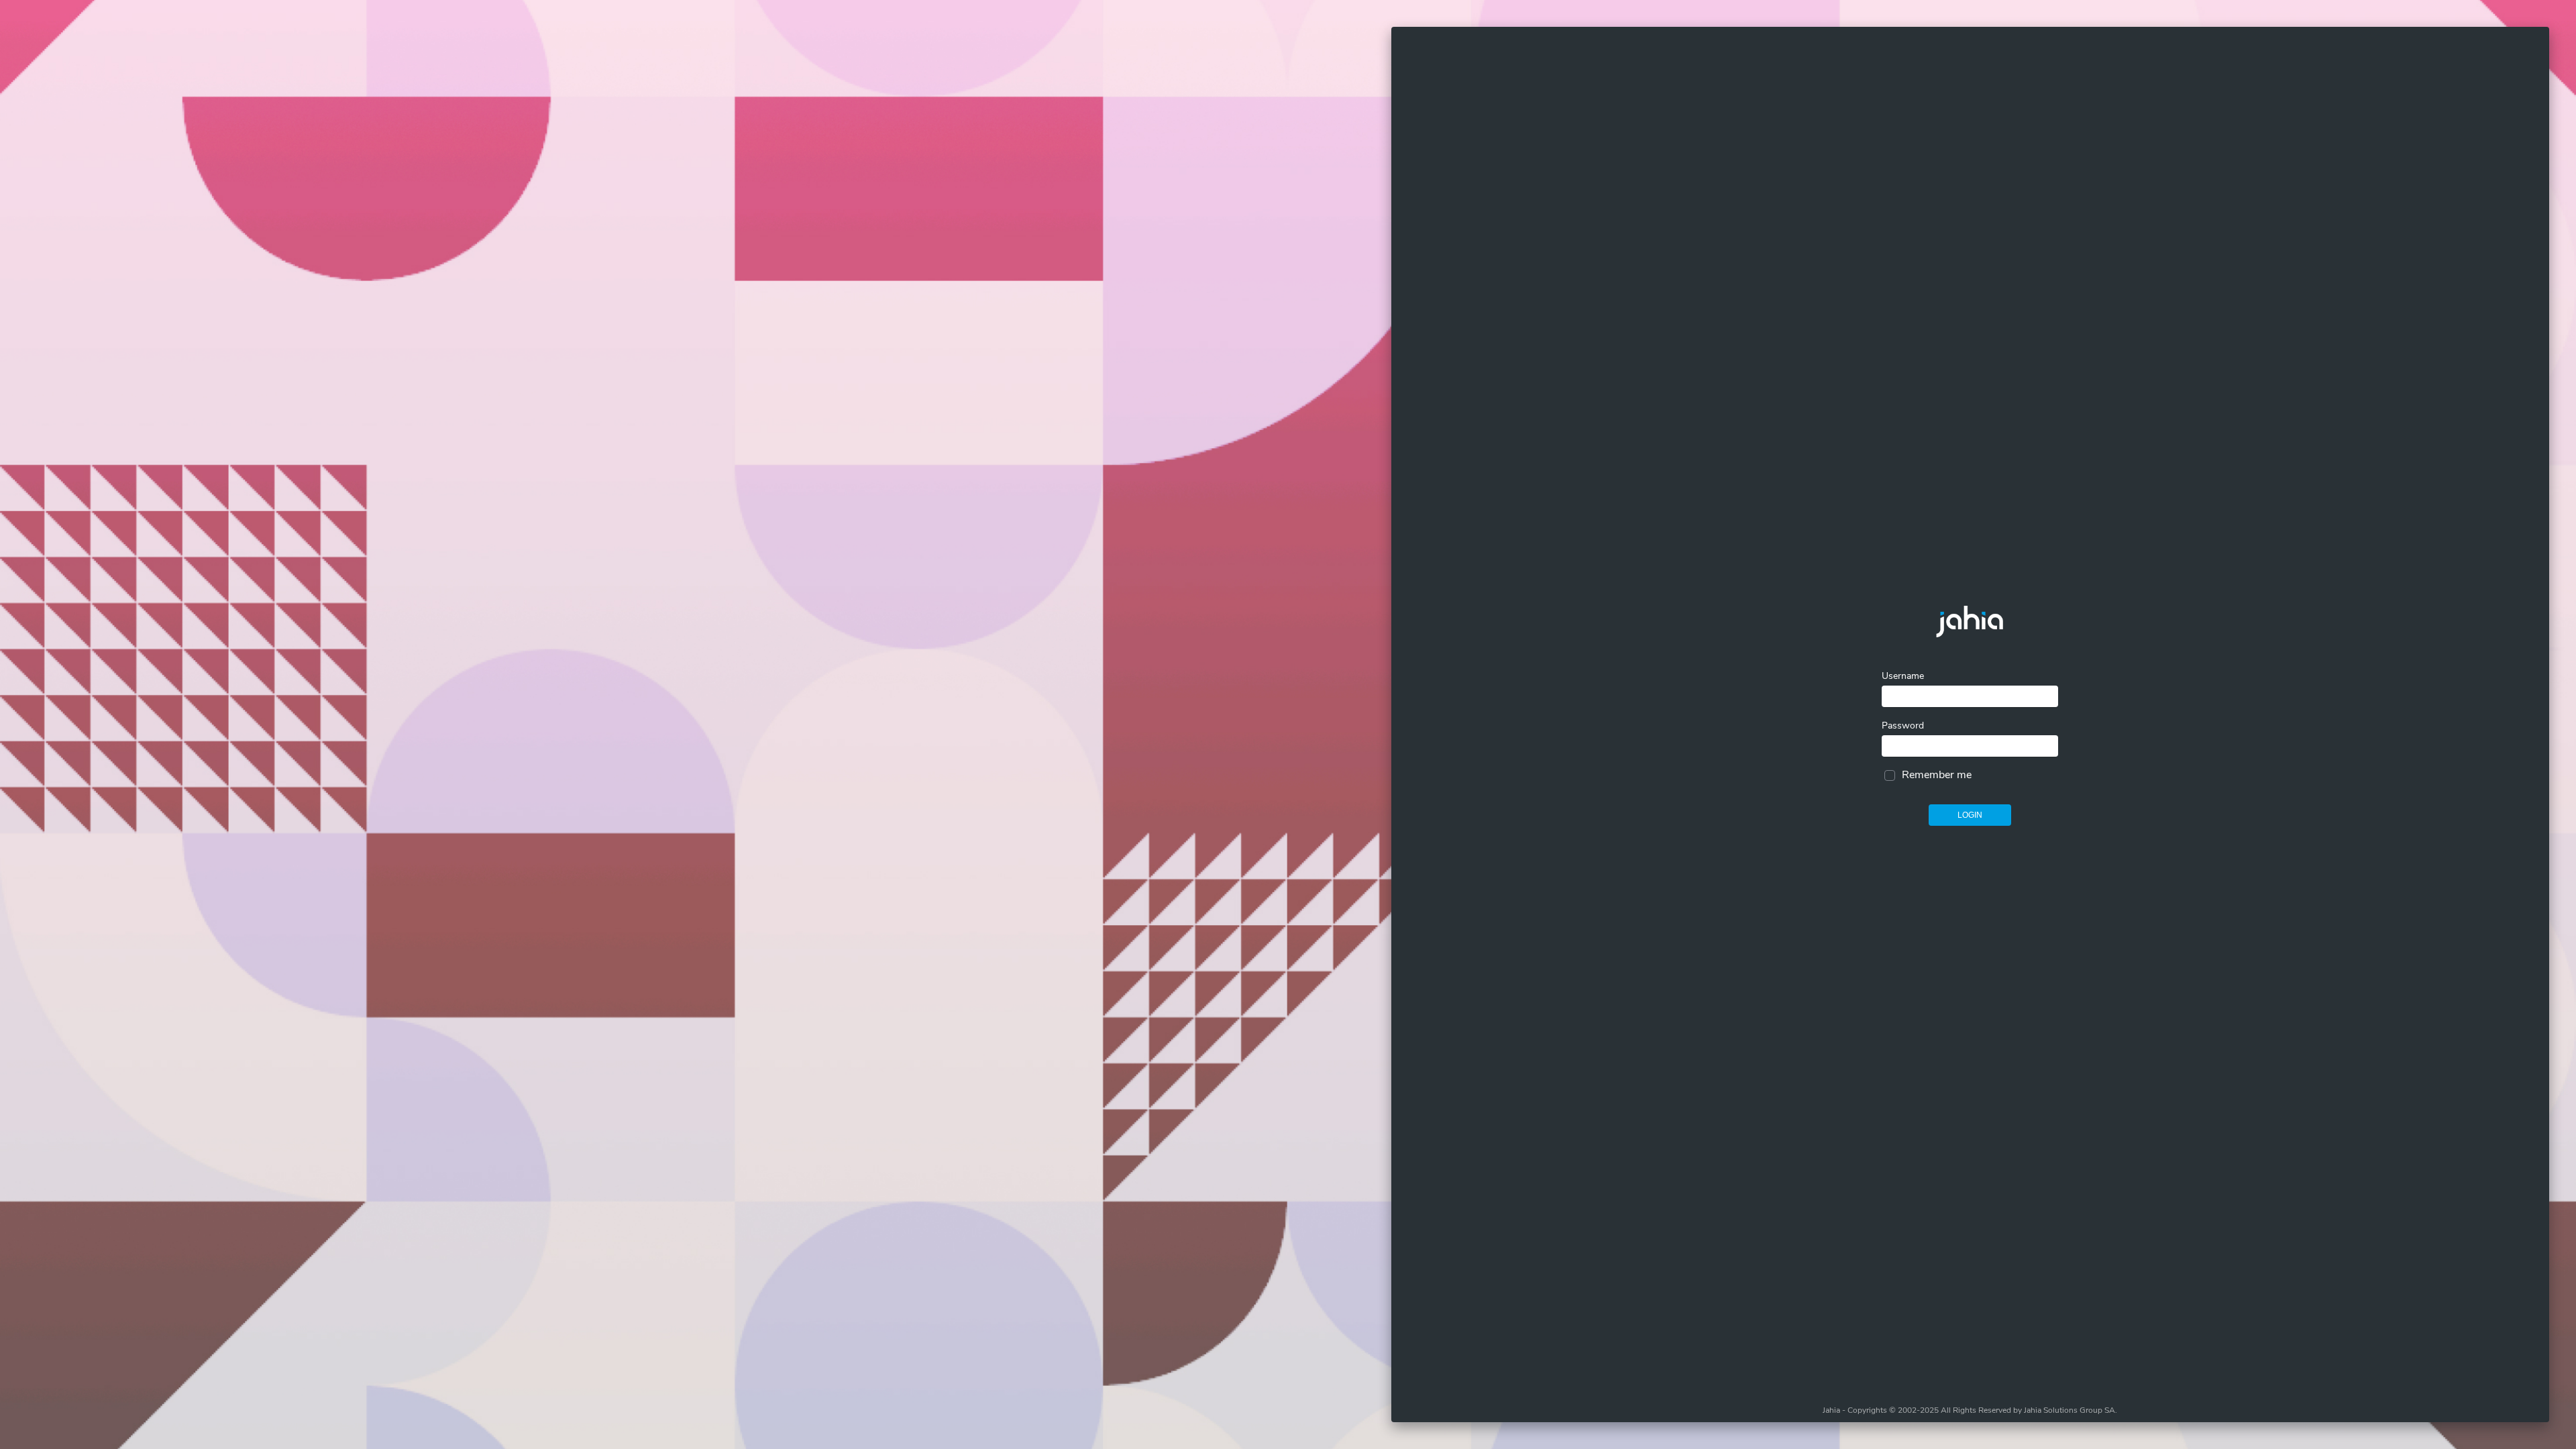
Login (1970, 815)
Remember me (1937, 775)
